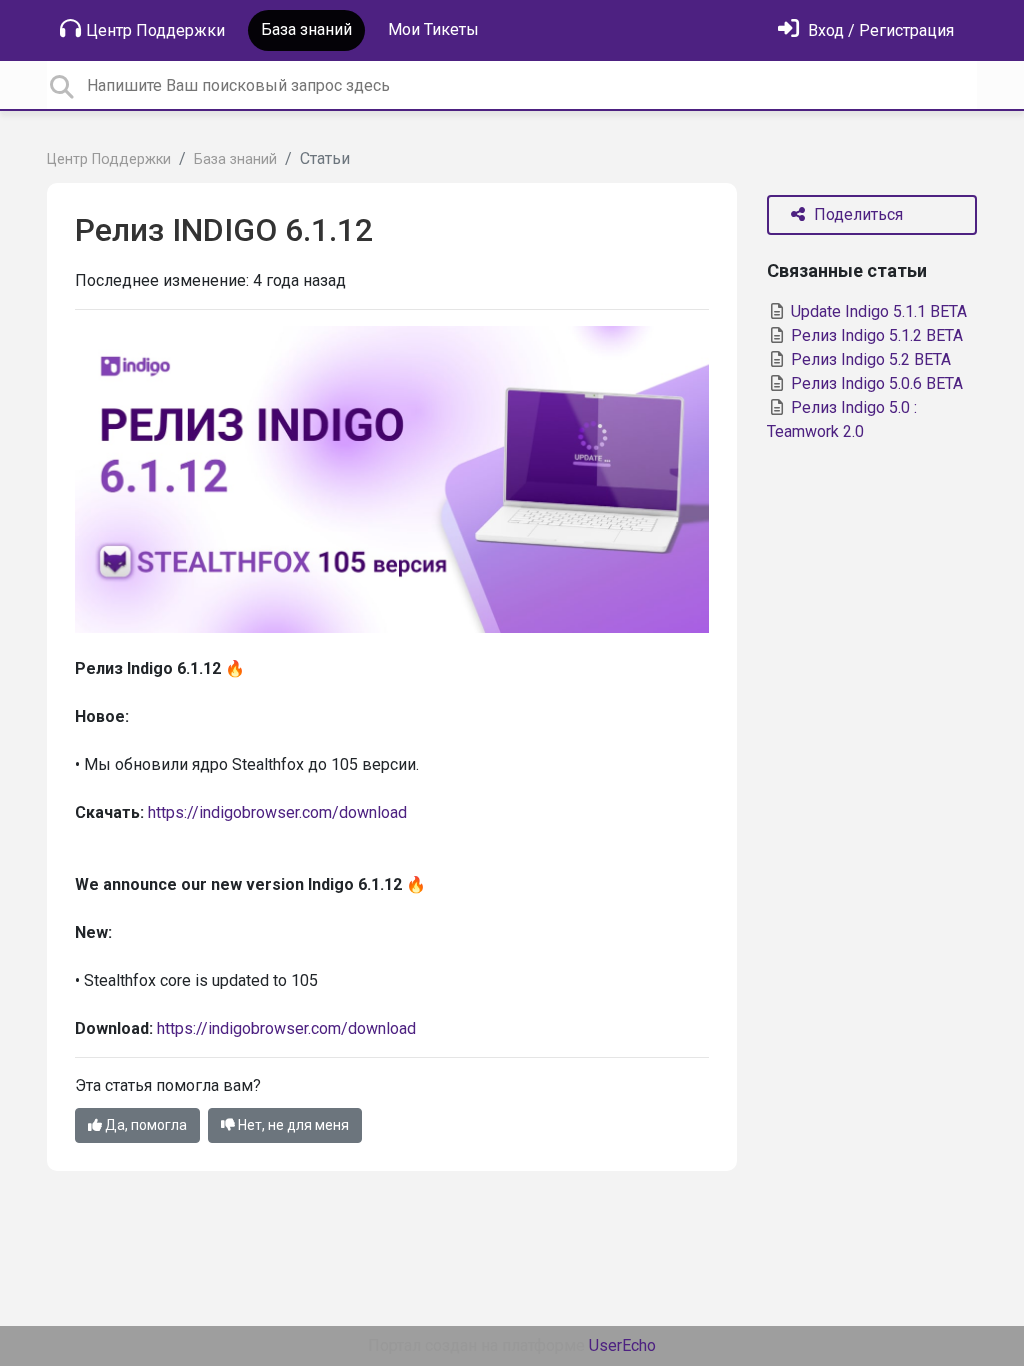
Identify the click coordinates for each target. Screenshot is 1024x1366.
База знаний (306, 29)
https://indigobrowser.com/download (277, 812)
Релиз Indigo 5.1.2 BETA (875, 335)
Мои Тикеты (433, 29)
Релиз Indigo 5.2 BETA (869, 359)
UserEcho (622, 1345)
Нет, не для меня (292, 1125)
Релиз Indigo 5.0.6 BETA (875, 383)
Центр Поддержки (155, 30)
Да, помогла (144, 1125)
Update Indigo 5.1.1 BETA (877, 311)
